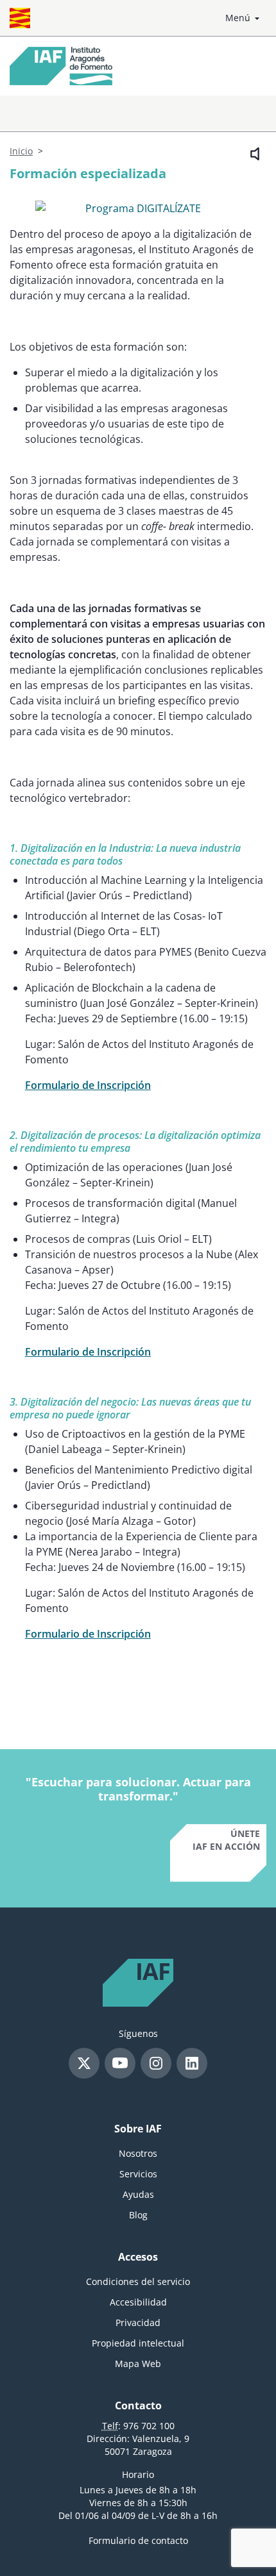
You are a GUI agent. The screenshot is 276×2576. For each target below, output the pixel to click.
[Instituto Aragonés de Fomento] (61, 66)
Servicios (138, 2174)
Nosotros (138, 2153)
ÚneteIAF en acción (226, 1840)
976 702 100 (149, 2426)
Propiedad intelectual (138, 2343)
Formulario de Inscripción (88, 1085)
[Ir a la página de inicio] (20, 18)
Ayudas (138, 2194)
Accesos (138, 2257)
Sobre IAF (138, 2129)
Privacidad (138, 2323)
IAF (153, 1973)
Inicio (21, 151)
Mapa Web (138, 2364)
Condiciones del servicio (138, 2281)
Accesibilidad (138, 2302)
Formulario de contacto (138, 2540)
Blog (138, 2215)
